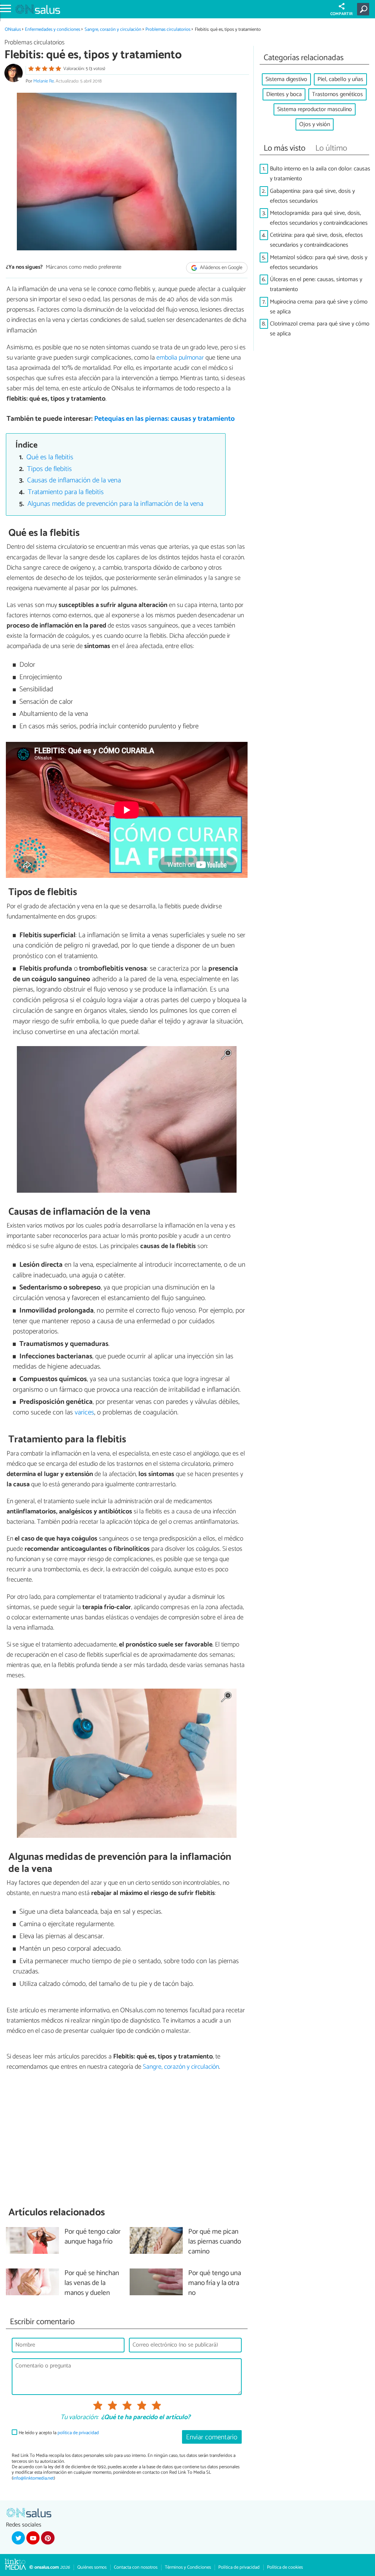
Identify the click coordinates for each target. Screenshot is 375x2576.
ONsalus (13, 30)
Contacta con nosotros (136, 2567)
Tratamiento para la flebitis (66, 492)
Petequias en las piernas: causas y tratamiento (164, 419)
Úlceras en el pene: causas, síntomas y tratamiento (316, 284)
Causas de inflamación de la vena (74, 480)
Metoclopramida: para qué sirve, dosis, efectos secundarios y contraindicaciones (319, 218)
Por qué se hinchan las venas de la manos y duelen (92, 2283)
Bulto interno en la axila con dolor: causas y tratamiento (320, 174)
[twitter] (18, 2538)
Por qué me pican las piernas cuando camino (215, 2242)
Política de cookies (285, 2567)
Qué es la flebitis (50, 457)
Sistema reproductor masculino (315, 109)
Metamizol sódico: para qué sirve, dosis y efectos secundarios (319, 262)
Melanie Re (44, 81)
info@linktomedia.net (33, 2478)
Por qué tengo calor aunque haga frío (92, 2237)
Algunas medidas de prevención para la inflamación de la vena (115, 504)
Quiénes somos (92, 2567)
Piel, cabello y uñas (340, 79)
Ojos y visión (315, 124)
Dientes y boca (284, 94)
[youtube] (33, 2538)
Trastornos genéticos (337, 94)
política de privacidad (78, 2433)
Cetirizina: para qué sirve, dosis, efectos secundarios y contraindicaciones (316, 240)
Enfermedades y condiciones (53, 30)
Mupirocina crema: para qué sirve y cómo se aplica (319, 307)
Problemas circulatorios (168, 30)
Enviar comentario (212, 2437)
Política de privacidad (239, 2567)
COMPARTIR (341, 14)
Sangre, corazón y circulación (113, 30)
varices (84, 1412)
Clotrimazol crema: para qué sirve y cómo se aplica (320, 329)
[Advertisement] (127, 2139)
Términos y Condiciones (188, 2567)
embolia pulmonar (180, 358)
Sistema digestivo (286, 79)
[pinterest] (48, 2538)
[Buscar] (365, 9)
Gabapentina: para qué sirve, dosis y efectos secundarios (312, 196)
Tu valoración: (79, 2418)
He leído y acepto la (59, 2433)
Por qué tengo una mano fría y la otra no (215, 2283)
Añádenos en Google (221, 268)
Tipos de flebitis (49, 469)
